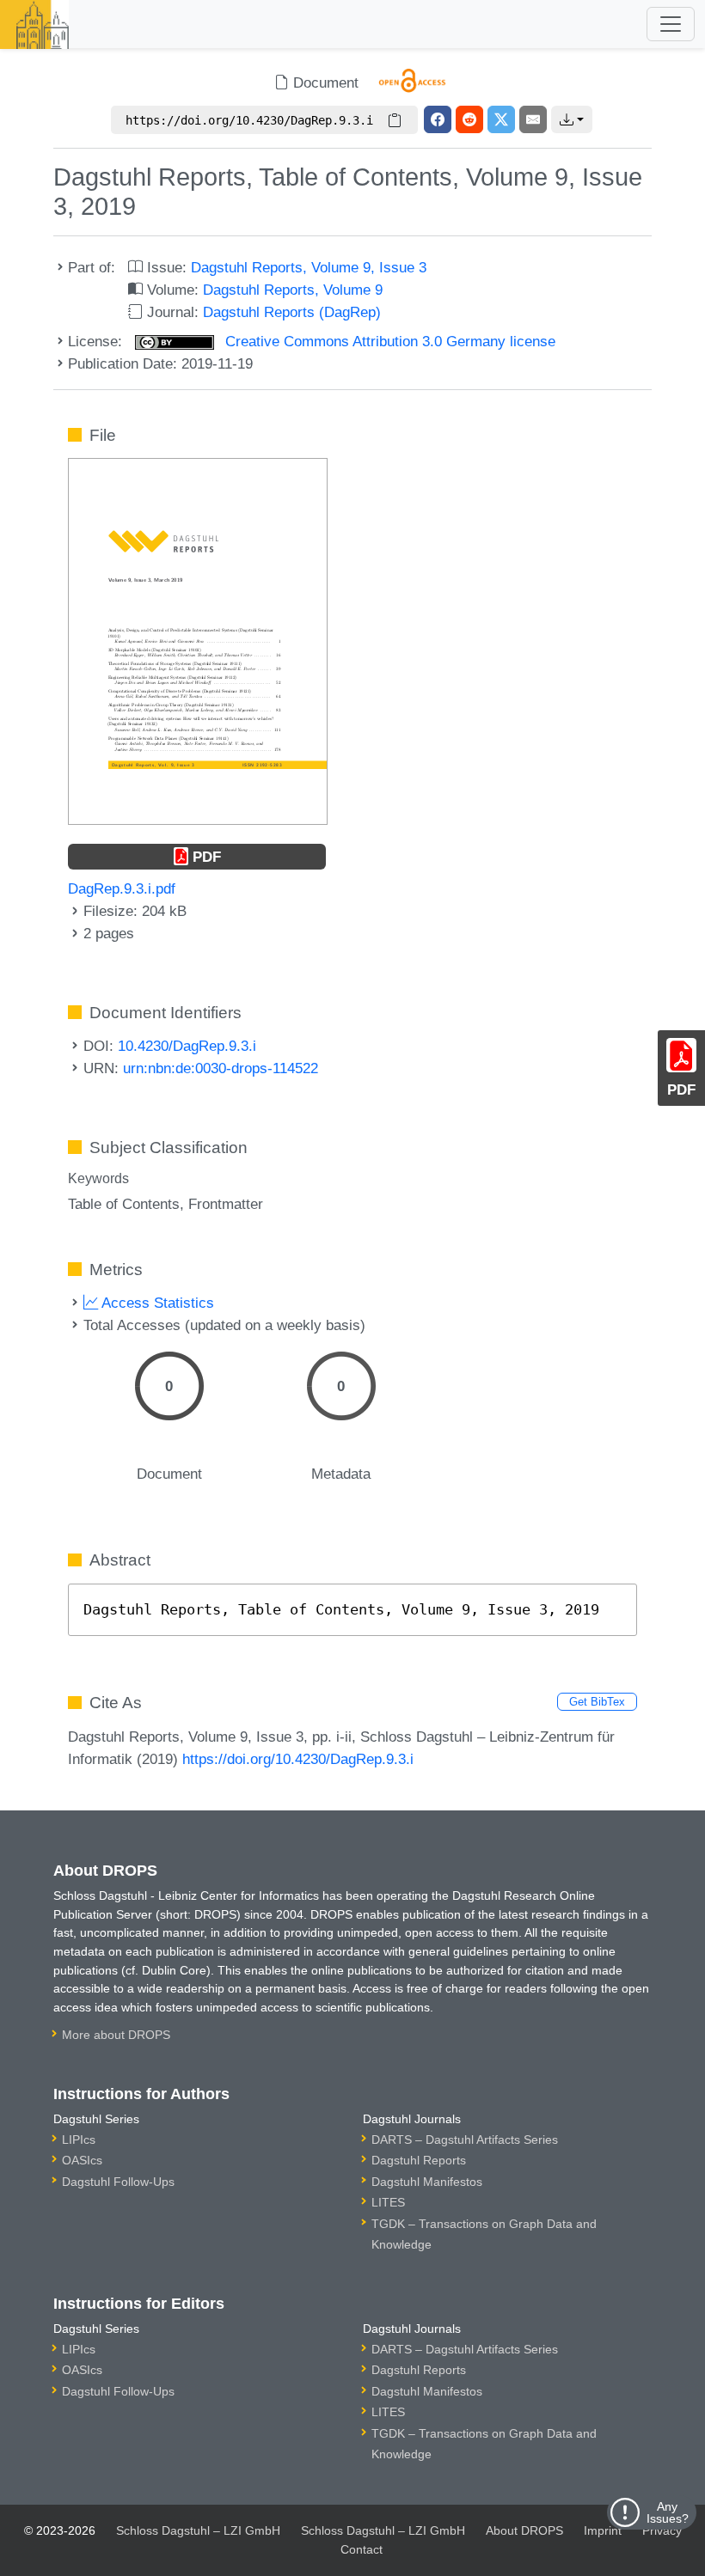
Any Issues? (668, 2512)
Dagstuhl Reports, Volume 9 (293, 290)
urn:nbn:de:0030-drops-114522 (221, 1068)
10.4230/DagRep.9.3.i (187, 1046)
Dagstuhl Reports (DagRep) (292, 312)
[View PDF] (198, 640)
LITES (388, 2202)
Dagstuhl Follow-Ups (118, 2182)
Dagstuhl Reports (419, 2160)
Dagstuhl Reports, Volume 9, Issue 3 (309, 267)
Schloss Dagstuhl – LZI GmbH (198, 2530)
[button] (572, 119)
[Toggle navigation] (671, 24)
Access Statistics (156, 1303)
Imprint (603, 2530)
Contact (362, 2549)
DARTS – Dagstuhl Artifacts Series (465, 2140)
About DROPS (524, 2530)
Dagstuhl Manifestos (427, 2182)
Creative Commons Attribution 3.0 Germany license (388, 341)
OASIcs (82, 2160)
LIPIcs (79, 2140)
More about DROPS (116, 2035)
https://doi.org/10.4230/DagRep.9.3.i (298, 1759)
